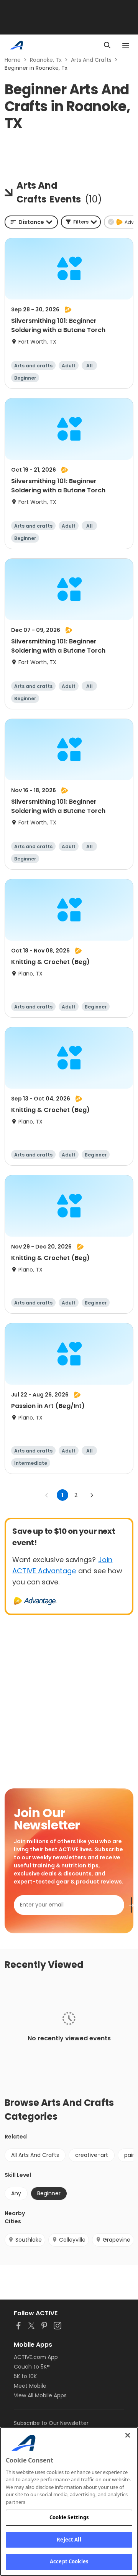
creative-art (92, 2155)
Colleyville (72, 2240)
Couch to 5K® (32, 2367)
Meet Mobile (30, 2386)
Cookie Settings (69, 2517)
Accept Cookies (69, 2561)
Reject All (69, 2540)
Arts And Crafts (91, 60)
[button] (81, 222)
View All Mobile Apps (40, 2395)
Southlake (29, 2240)
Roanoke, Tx (46, 60)
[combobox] (31, 222)
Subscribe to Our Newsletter (51, 2423)
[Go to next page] (92, 1495)
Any (16, 2193)
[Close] (128, 2435)
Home (13, 60)
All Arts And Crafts (35, 2155)
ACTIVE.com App (36, 2357)
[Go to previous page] (47, 1495)
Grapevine (117, 2240)
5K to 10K (25, 2376)
